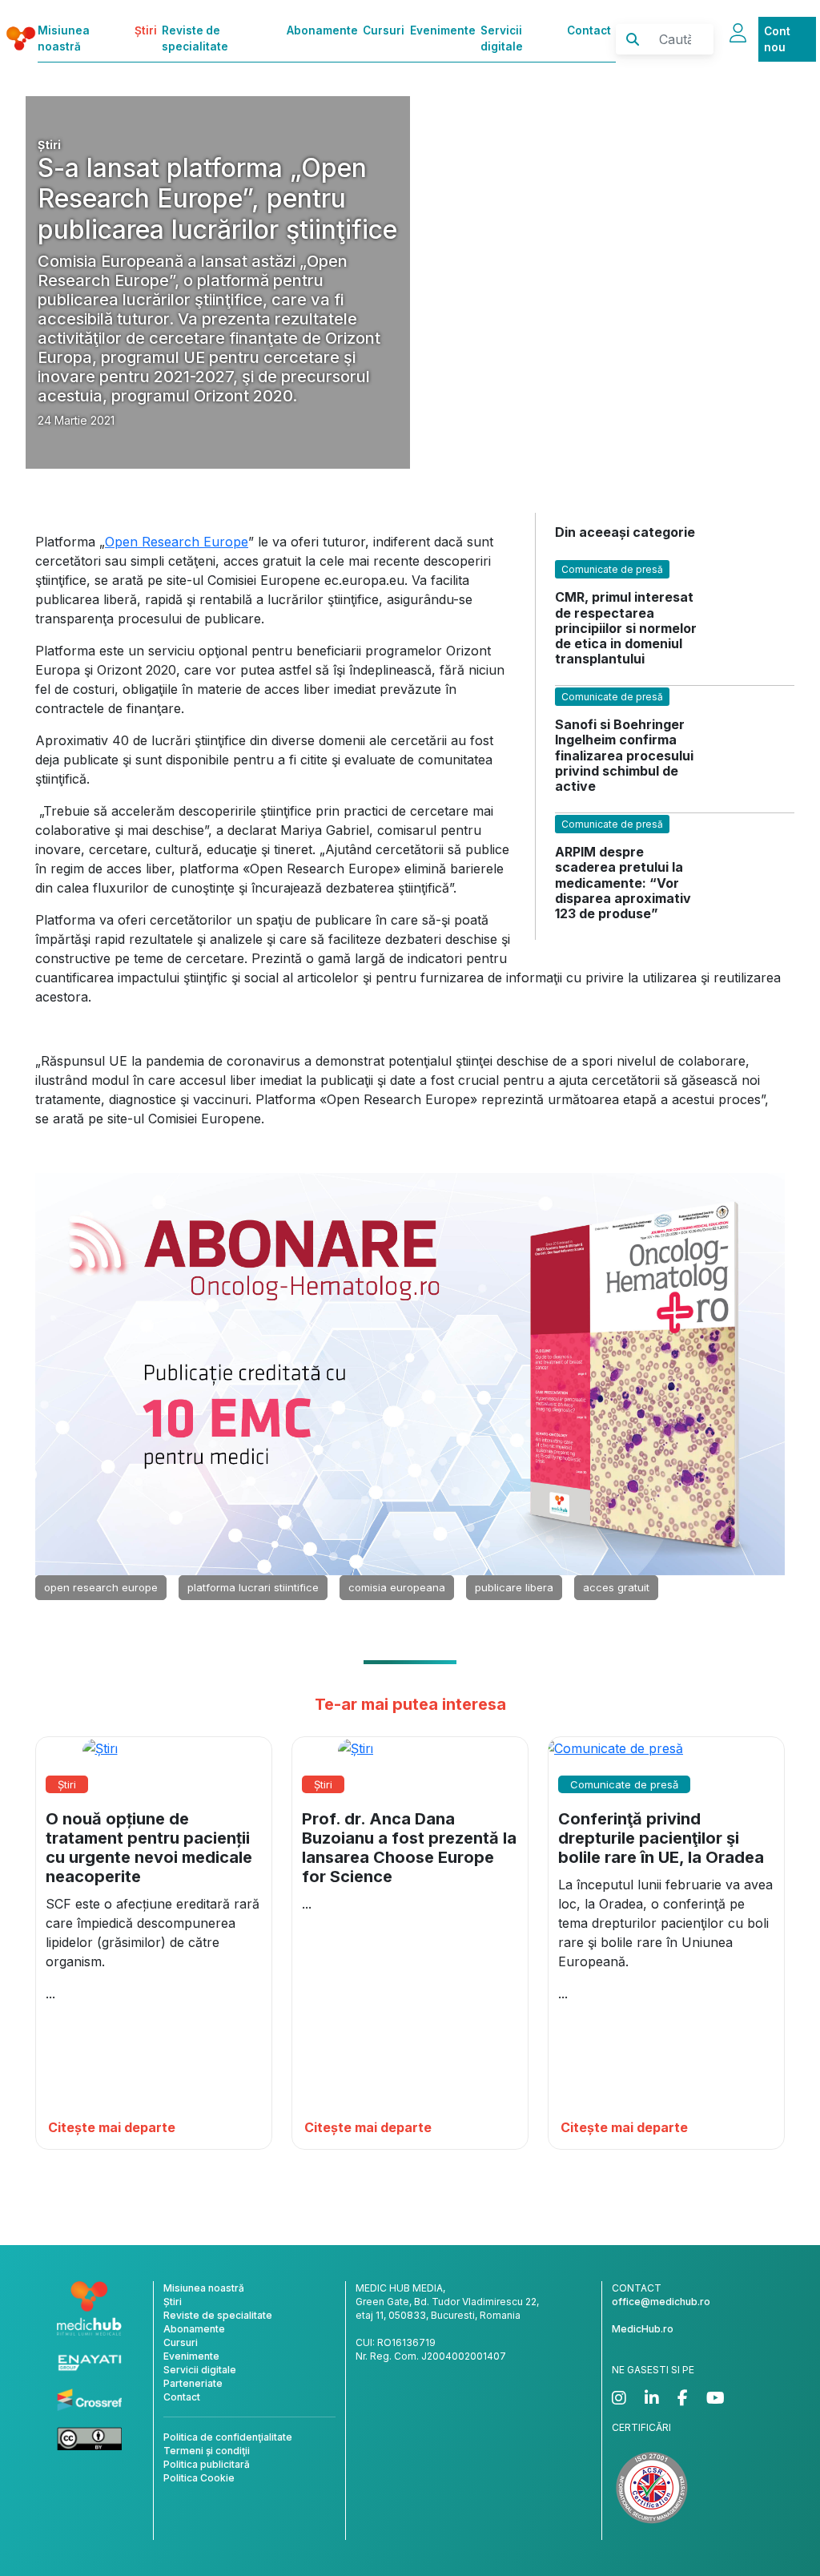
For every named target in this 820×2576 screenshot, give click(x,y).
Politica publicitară (207, 2464)
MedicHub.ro (643, 2329)
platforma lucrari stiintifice (253, 1587)
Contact (589, 30)
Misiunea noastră (64, 38)
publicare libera (514, 1587)
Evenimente (443, 30)
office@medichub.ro (661, 2302)
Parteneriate (193, 2383)
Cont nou (777, 39)
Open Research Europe (177, 542)
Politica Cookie (199, 2478)
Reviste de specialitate (195, 38)
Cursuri (384, 30)
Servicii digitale (502, 38)
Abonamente (322, 30)
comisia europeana (397, 1587)
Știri (146, 30)
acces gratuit (616, 1587)
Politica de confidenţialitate (228, 2437)
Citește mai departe (112, 2127)
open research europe (101, 1587)
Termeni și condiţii (207, 2451)
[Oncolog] (410, 1373)
